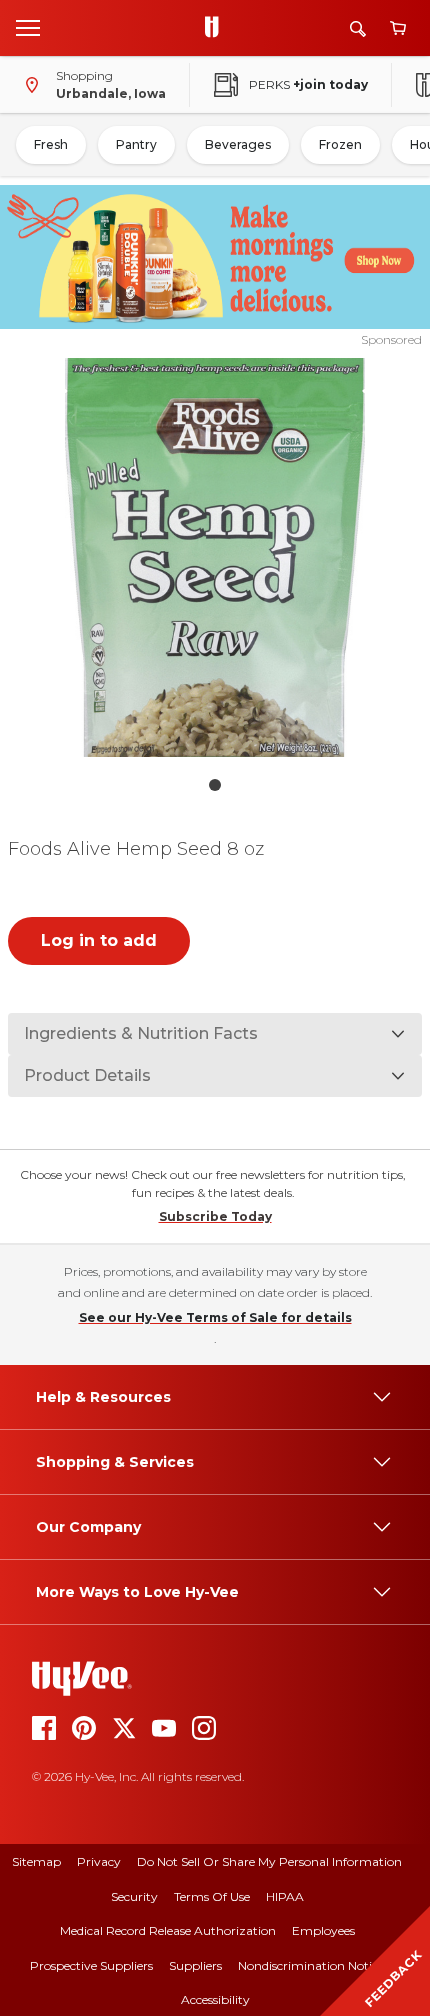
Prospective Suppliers (91, 1965)
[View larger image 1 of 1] (215, 557)
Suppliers (195, 1965)
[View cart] (398, 28)
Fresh (51, 144)
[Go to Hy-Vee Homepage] (217, 28)
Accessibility (215, 1999)
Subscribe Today (215, 1216)
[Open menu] (28, 27)
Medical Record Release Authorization (168, 1930)
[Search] (358, 28)
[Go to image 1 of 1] (215, 785)
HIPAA (285, 1896)
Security (134, 1896)
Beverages (238, 144)
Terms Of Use (212, 1896)
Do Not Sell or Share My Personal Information (269, 1861)
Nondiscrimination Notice (311, 1965)
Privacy (99, 1861)
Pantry (136, 144)
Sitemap (36, 1861)
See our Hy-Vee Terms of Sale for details (215, 1317)
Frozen (340, 144)
